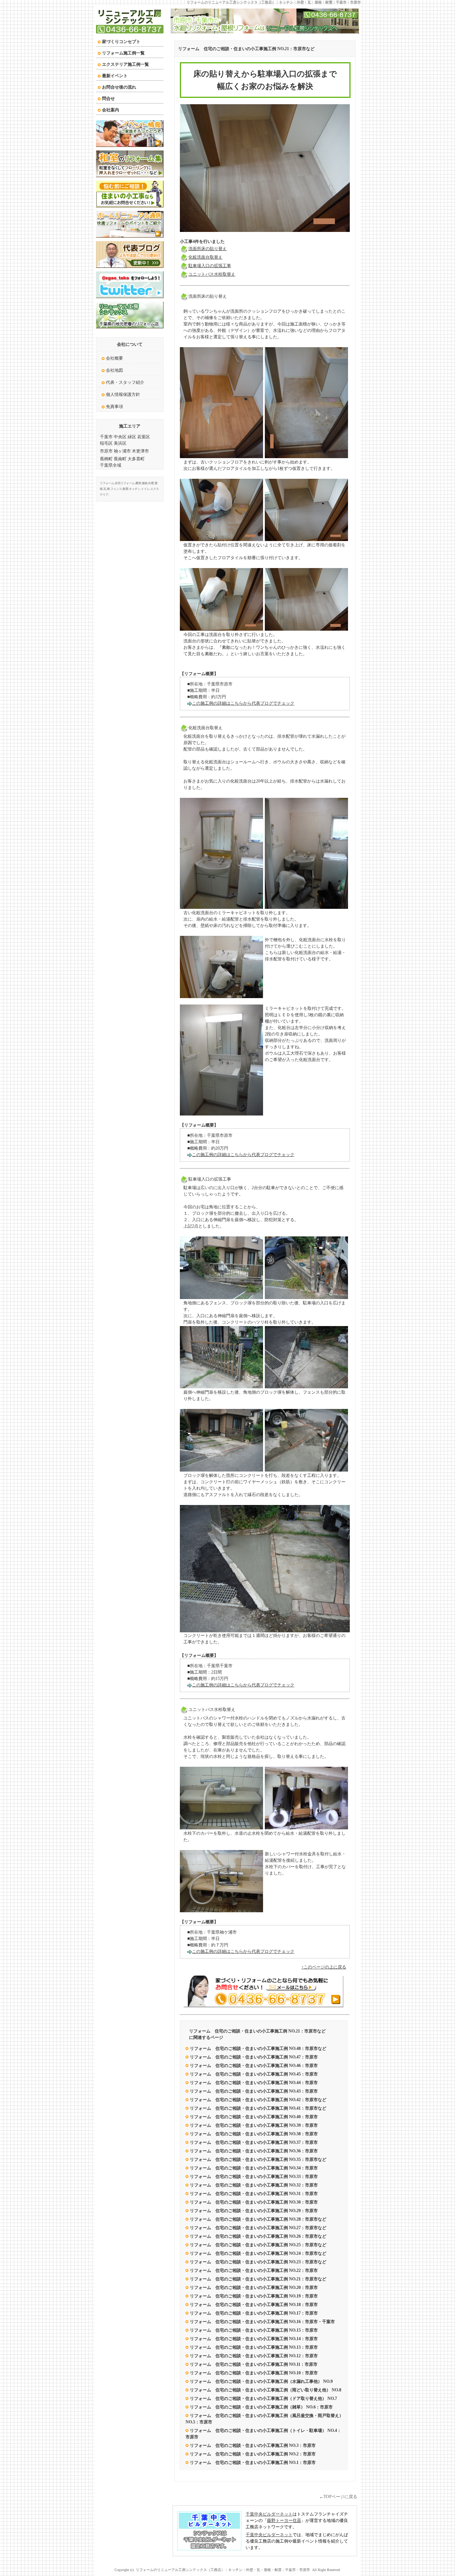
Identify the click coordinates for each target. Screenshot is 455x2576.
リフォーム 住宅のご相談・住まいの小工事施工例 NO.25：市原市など (258, 2245)
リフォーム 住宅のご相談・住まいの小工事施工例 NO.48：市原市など (258, 2048)
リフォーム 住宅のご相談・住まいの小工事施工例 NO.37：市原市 (254, 2142)
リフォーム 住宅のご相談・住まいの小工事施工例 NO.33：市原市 (254, 2177)
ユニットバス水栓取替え (212, 274)
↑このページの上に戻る (324, 1967)
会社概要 (114, 358)
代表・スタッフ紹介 (125, 382)
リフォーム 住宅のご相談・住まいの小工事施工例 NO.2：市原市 (253, 2454)
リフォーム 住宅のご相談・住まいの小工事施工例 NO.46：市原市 (254, 2066)
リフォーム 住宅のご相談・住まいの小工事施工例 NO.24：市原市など (258, 2253)
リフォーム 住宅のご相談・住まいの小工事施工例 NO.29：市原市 (254, 2211)
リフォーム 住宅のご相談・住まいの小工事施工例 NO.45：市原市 (254, 2074)
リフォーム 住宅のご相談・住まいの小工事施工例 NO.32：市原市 (254, 2185)
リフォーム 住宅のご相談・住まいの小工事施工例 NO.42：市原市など (258, 2100)
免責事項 (114, 407)
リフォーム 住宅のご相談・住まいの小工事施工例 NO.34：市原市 (254, 2168)
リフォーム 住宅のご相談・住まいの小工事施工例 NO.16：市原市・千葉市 (262, 2322)
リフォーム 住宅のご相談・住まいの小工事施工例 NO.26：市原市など (258, 2236)
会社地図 (114, 370)
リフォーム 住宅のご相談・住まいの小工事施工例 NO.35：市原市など (258, 2159)
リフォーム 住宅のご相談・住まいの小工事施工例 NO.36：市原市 (254, 2151)
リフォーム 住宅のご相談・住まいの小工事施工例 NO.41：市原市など (258, 2108)
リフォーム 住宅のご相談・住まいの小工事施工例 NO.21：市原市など (246, 49)
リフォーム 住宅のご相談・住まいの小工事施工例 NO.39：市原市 (254, 2125)
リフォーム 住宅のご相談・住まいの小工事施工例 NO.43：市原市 (254, 2091)
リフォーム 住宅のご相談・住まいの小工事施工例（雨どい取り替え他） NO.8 (266, 2390)
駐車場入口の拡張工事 (210, 266)
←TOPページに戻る (338, 2497)
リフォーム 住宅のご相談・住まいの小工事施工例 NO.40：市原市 (254, 2117)
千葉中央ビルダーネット (269, 2514)
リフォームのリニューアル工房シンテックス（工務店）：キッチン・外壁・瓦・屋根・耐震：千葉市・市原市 (274, 2)
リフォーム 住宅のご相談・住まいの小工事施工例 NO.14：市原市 (254, 2339)
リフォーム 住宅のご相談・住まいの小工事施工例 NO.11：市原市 (254, 2364)
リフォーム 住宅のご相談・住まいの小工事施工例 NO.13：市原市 (254, 2347)
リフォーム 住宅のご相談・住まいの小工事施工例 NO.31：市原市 (254, 2194)
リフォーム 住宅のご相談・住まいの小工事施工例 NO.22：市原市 (254, 2270)
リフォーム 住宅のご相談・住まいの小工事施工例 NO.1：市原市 (253, 2463)
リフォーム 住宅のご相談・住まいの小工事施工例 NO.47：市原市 (254, 2057)
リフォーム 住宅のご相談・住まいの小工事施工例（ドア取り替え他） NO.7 (263, 2399)
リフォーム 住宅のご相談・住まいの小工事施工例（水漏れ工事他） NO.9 (261, 2381)
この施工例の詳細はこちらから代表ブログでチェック (243, 703)
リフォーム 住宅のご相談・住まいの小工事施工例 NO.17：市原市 (254, 2313)
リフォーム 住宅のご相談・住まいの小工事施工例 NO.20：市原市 (254, 2288)
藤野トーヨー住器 (284, 2521)
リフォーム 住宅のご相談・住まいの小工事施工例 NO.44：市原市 (254, 2083)
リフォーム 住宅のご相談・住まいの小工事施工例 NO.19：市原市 (254, 2296)
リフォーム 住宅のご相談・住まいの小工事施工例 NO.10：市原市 (254, 2373)
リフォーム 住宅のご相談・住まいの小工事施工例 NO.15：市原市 (254, 2330)
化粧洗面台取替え (205, 257)
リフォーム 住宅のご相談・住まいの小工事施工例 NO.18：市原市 (254, 2305)
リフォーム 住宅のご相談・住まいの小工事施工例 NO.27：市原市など (258, 2228)
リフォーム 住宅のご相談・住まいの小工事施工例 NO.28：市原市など (258, 2219)
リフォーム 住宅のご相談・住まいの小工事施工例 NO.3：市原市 (253, 2445)
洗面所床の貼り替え (208, 249)
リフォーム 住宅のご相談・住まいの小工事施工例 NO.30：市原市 (254, 2202)
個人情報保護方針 (123, 394)
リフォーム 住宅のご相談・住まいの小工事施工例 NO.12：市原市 (254, 2356)
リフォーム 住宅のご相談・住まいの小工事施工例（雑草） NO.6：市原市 (261, 2407)
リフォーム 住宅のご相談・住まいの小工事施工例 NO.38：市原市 (254, 2134)
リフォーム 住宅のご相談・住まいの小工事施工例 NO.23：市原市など (258, 2262)
